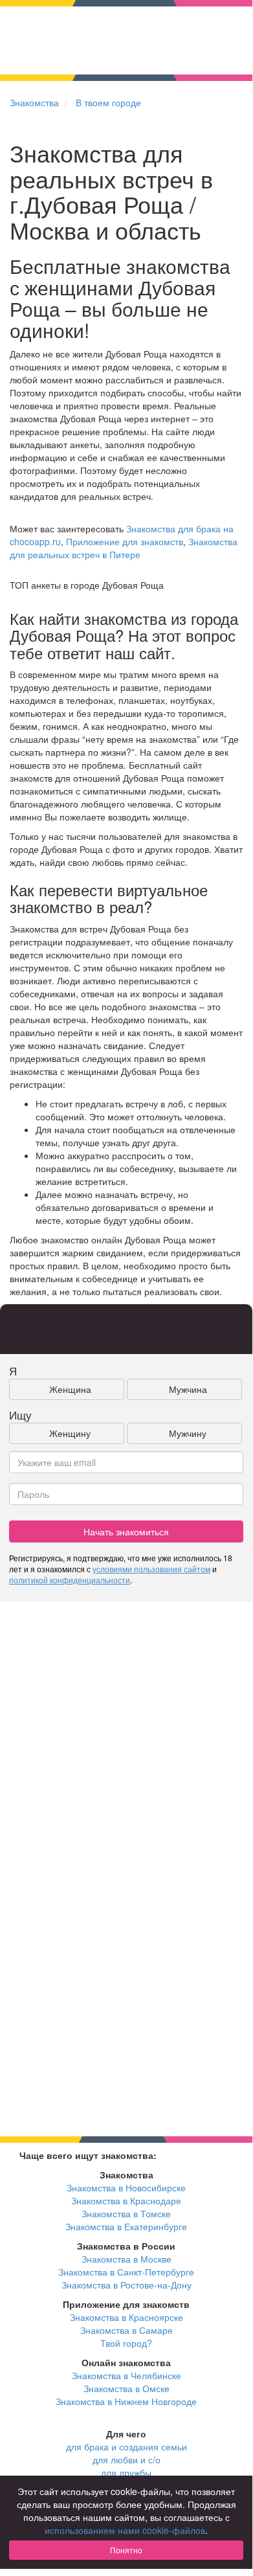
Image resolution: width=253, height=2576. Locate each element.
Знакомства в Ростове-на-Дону (126, 2285)
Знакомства (34, 102)
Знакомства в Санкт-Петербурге (126, 2272)
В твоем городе (108, 102)
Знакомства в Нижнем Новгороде (126, 2401)
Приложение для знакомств (125, 541)
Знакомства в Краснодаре (126, 2200)
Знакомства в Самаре (126, 2330)
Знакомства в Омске (126, 2388)
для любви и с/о (126, 2459)
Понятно (126, 2550)
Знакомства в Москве (126, 2259)
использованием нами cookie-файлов (125, 2530)
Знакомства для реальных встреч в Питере (124, 548)
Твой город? (126, 2343)
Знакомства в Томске (126, 2213)
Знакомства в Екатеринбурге (126, 2226)
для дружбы (126, 2472)
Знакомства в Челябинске (126, 2375)
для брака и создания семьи (126, 2446)
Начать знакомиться (126, 1531)
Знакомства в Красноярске (126, 2317)
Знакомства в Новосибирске (126, 2187)
